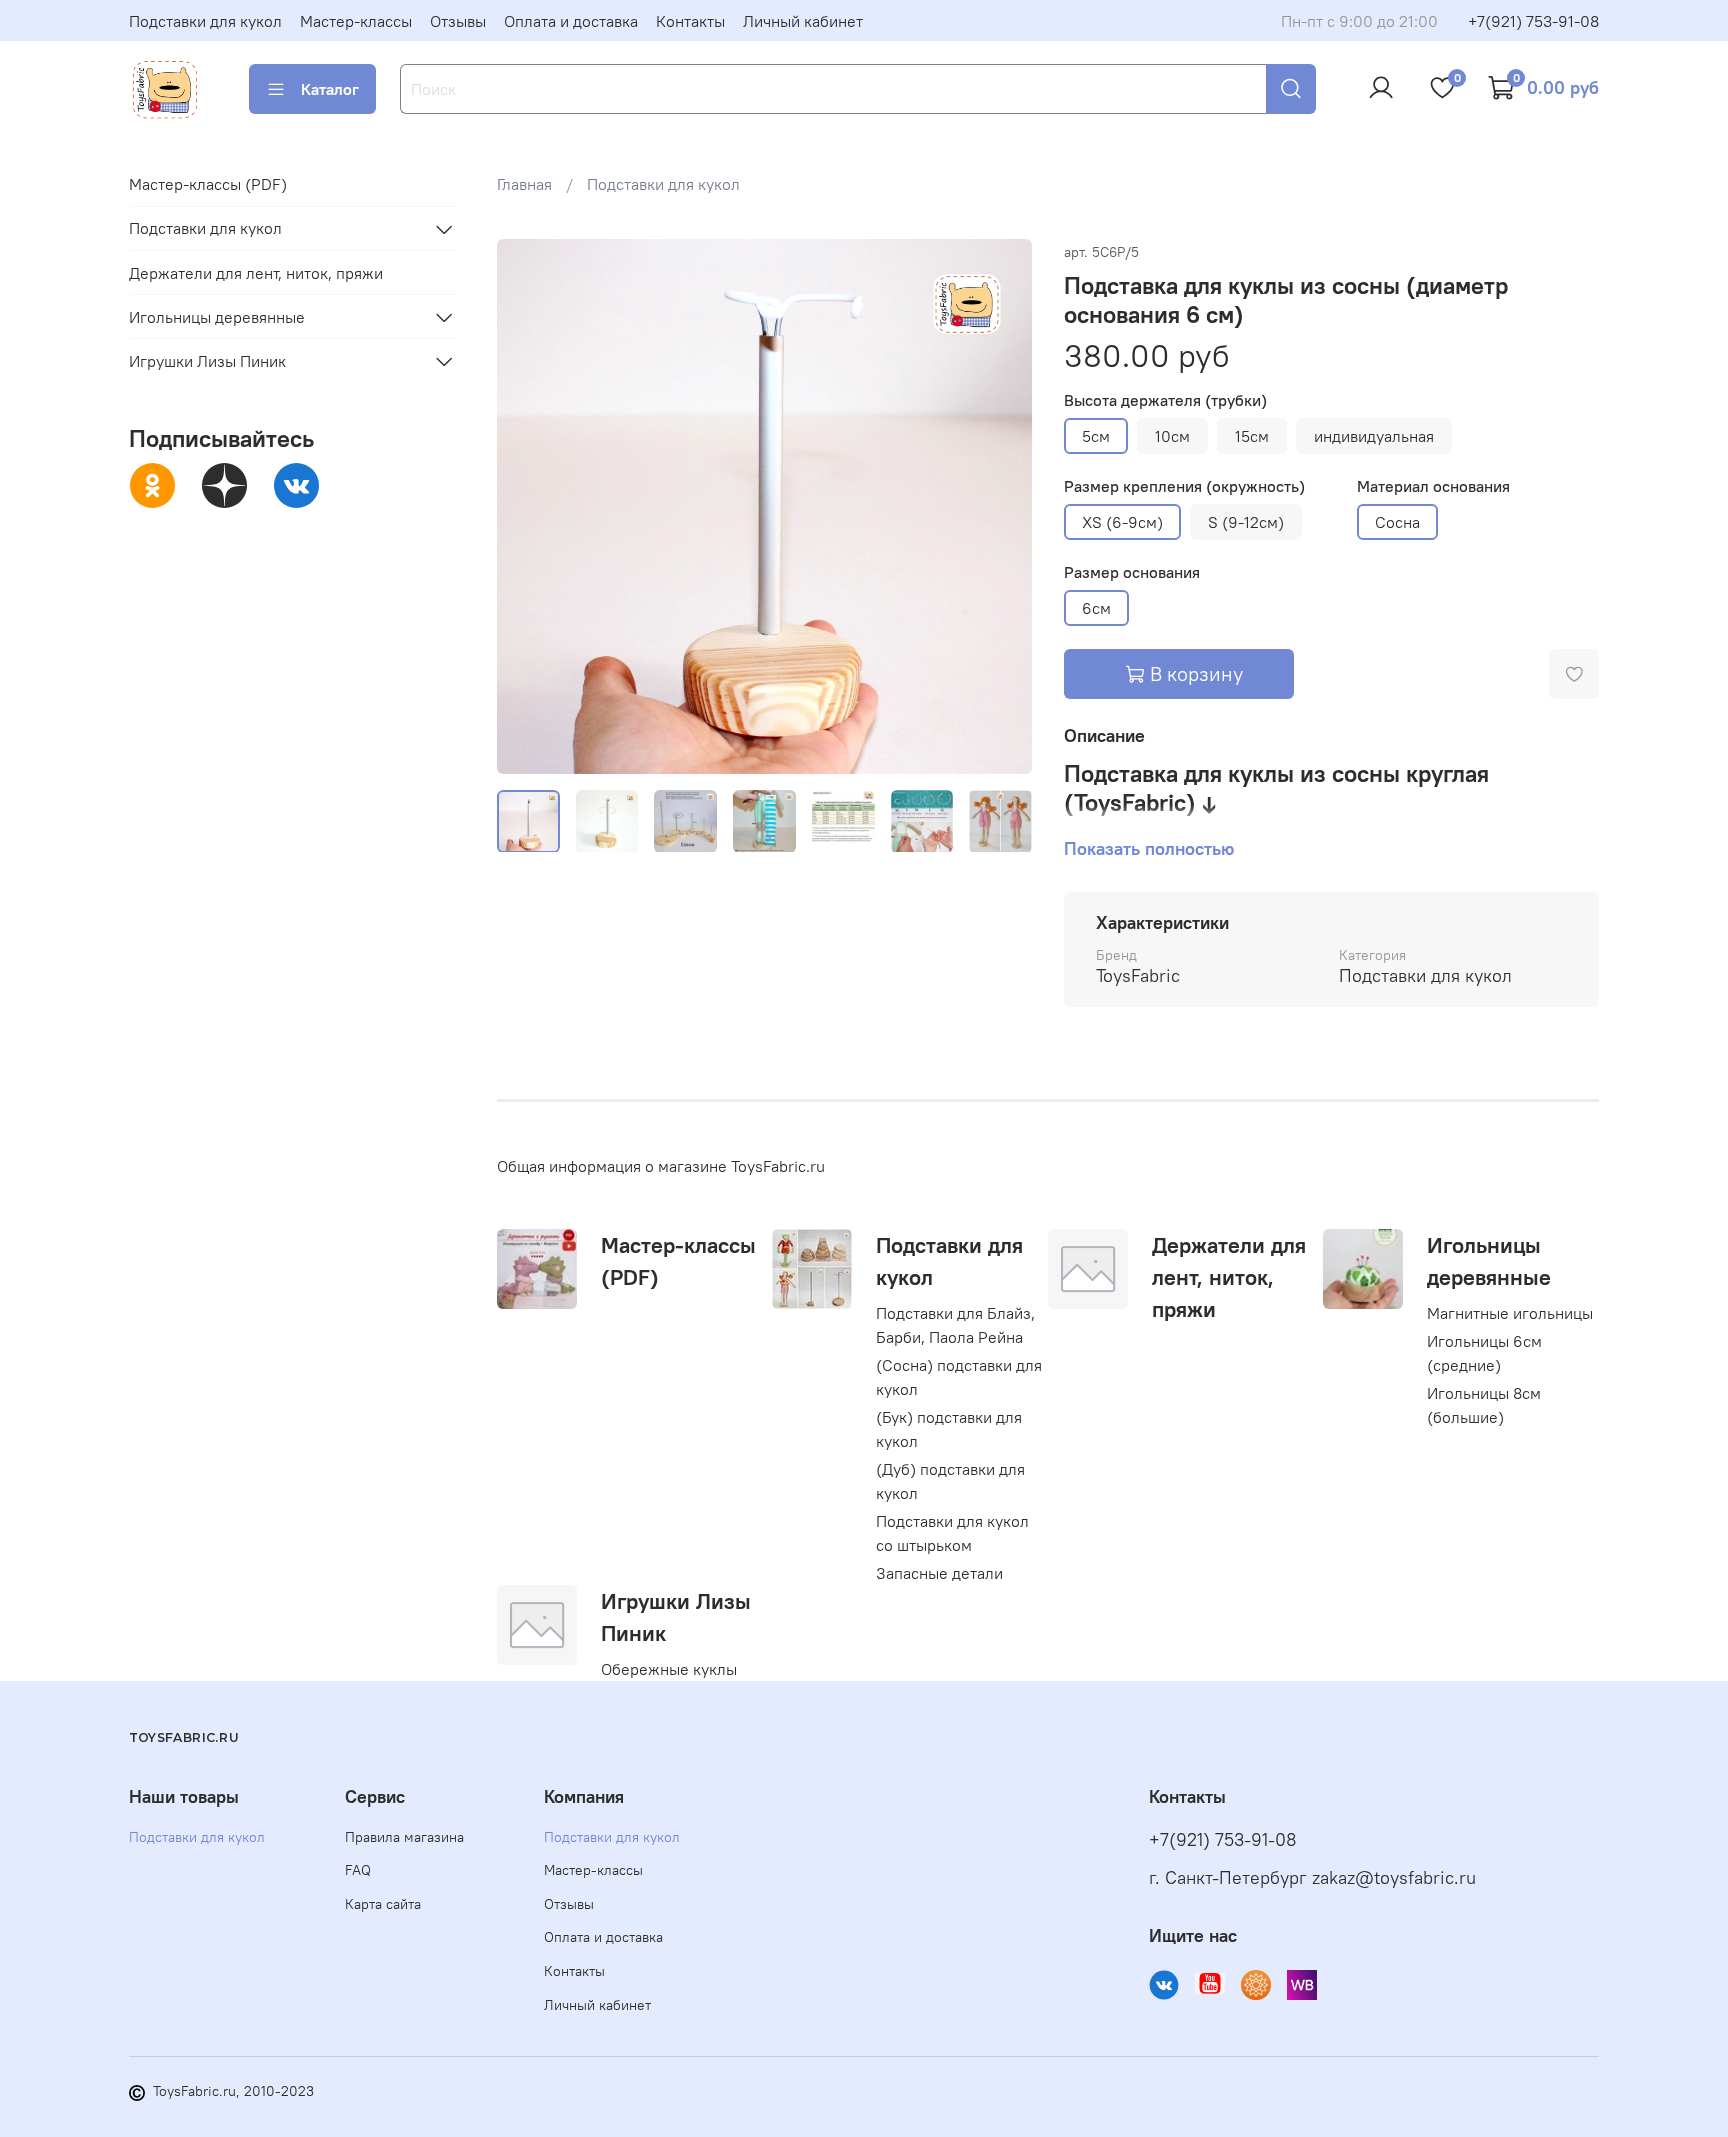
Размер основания (1132, 572)
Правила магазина (404, 1837)
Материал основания (1433, 486)
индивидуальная (1374, 436)
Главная (524, 184)
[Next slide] (1000, 506)
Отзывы (458, 21)
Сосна (1397, 522)
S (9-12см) (1246, 522)
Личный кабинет (803, 21)
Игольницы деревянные (217, 317)
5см (1096, 436)
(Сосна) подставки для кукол (959, 1377)
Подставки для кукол (205, 21)
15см (1252, 436)
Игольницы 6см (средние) (1484, 1353)
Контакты (690, 21)
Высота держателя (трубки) (1165, 400)
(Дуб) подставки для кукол (950, 1481)
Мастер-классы (356, 21)
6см (1096, 608)
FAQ (358, 1870)
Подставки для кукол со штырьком (952, 1533)
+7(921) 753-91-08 (1533, 21)
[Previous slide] (529, 506)
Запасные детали (939, 1573)
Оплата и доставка (571, 21)
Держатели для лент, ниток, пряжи (1229, 1277)
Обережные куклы (669, 1669)
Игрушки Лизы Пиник (207, 361)
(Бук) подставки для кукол (949, 1429)
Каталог (330, 89)
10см (1172, 436)
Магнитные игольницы (1510, 1313)
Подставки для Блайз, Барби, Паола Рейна (955, 1325)
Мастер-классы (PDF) (208, 185)
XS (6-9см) (1122, 522)
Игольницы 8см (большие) (1484, 1405)
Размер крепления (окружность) (1184, 486)
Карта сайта (383, 1904)
